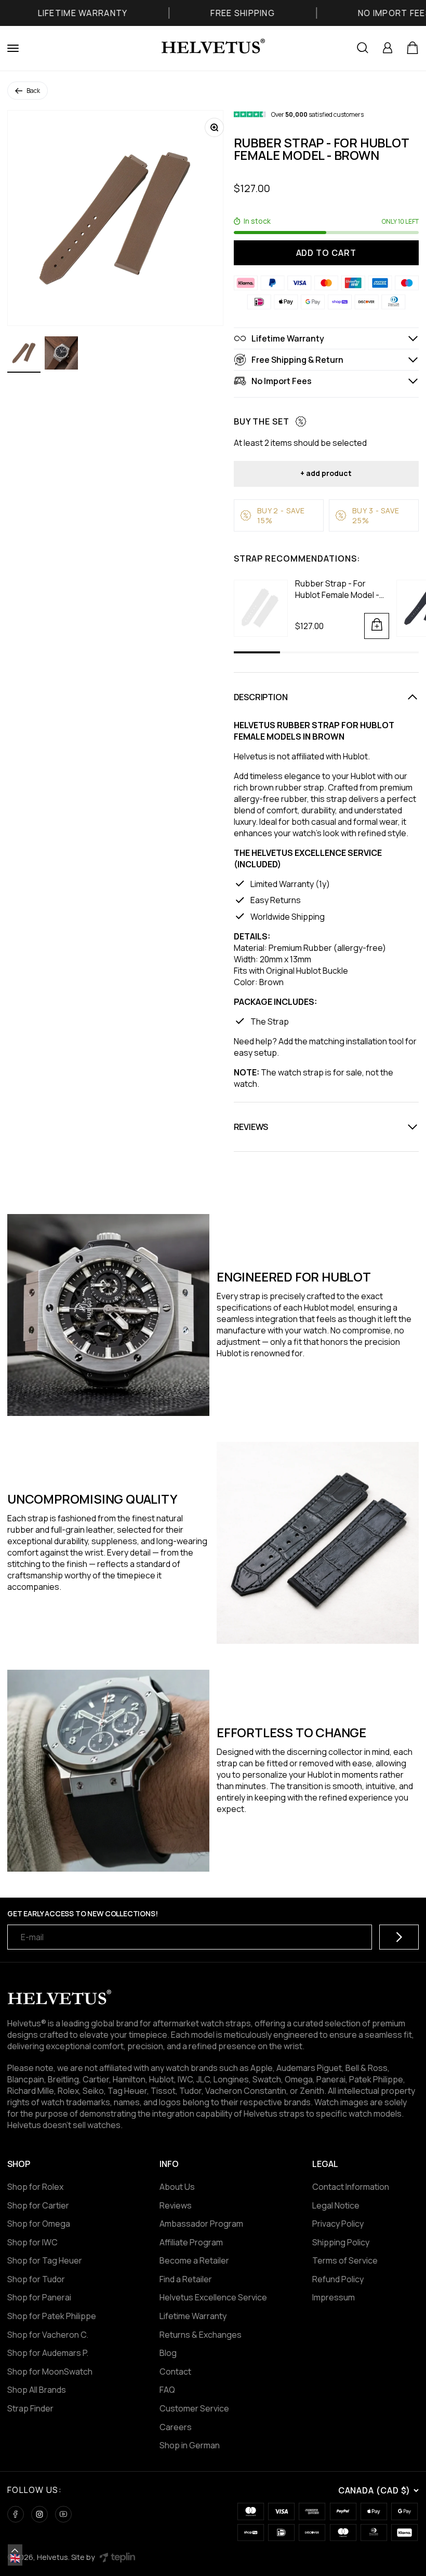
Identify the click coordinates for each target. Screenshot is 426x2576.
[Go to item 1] (24, 355)
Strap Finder (30, 2408)
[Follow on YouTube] (63, 2514)
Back (33, 91)
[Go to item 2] (61, 355)
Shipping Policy (341, 2242)
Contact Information (351, 2187)
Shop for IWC (32, 2242)
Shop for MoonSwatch (50, 2371)
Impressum (334, 2297)
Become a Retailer (194, 2260)
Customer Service (194, 2408)
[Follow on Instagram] (39, 2514)
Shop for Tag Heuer (45, 2260)
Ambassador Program (201, 2224)
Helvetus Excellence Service (213, 2297)
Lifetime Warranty (193, 2316)
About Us (177, 2187)
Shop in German (190, 2445)
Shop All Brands (37, 2390)
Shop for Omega (39, 2224)
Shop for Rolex (35, 2187)
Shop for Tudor (36, 2279)
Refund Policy (338, 2279)
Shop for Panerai (39, 2297)
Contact (175, 2371)
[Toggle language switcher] (15, 2551)
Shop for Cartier (38, 2205)
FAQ (167, 2390)
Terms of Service (345, 2260)
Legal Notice (336, 2205)
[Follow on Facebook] (16, 2514)
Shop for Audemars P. (48, 2353)
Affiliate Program (191, 2242)
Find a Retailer (186, 2279)
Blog (168, 2353)
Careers (176, 2427)
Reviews (176, 2205)
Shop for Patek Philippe (52, 2316)
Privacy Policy (338, 2224)
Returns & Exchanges (201, 2335)
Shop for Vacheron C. (48, 2335)
